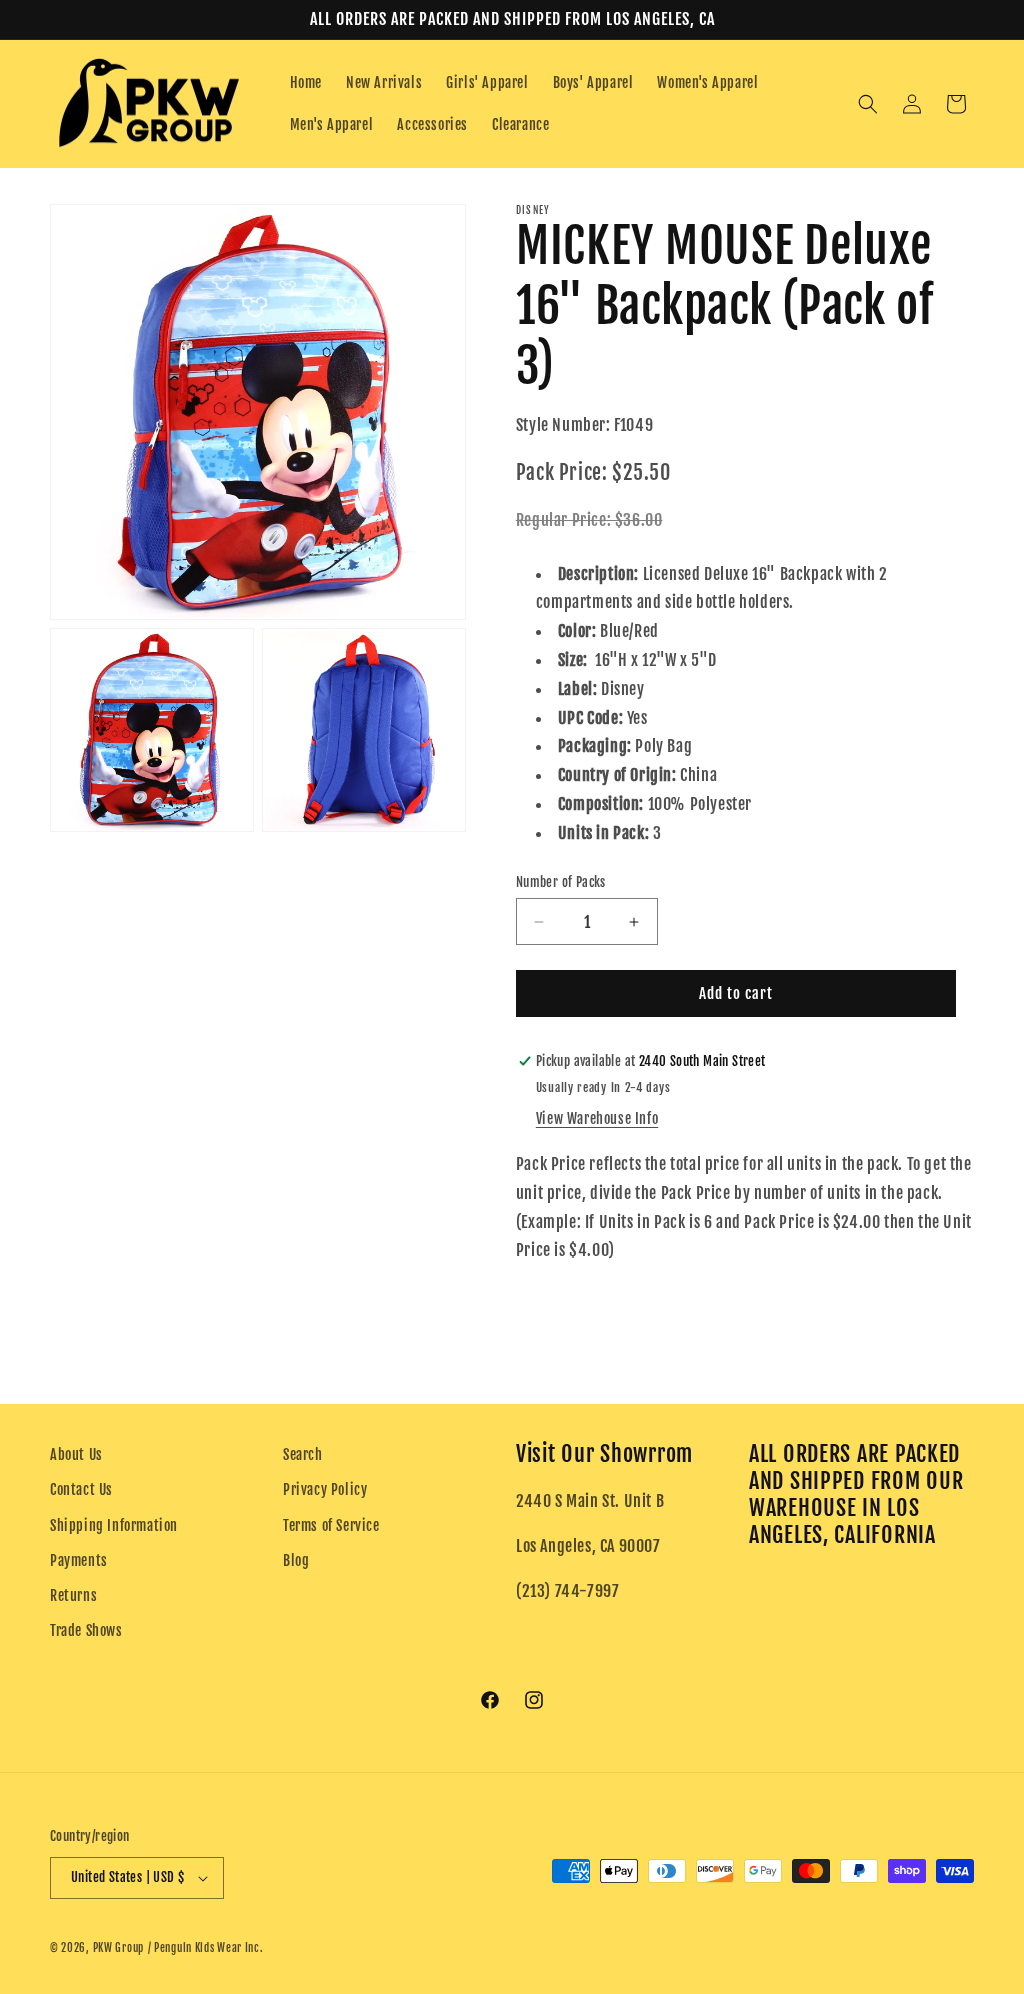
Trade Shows (86, 1630)
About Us (76, 1454)
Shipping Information (114, 1525)
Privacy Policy (325, 1489)
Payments (79, 1560)
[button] (868, 104)
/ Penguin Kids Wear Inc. (206, 1948)
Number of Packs (561, 882)
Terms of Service (331, 1525)
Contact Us (81, 1489)
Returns (73, 1595)
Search (303, 1454)
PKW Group (118, 1948)
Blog (296, 1560)
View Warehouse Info (597, 1118)
